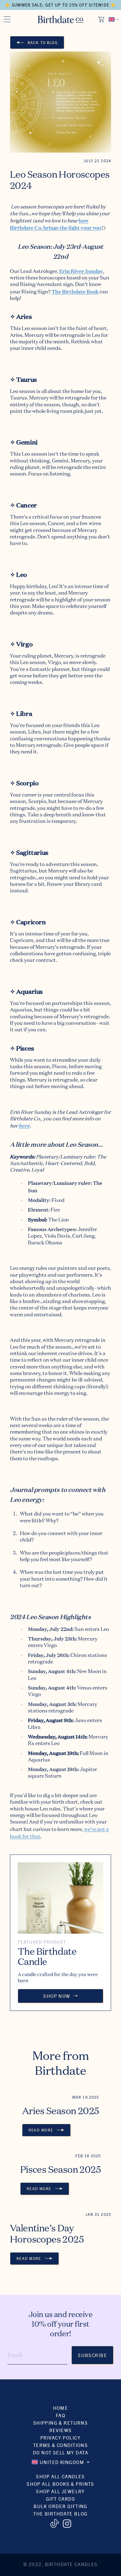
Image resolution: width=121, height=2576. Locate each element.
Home (61, 2408)
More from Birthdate (60, 2063)
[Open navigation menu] (7, 19)
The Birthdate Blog (60, 2513)
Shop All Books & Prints (60, 2484)
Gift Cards (60, 2499)
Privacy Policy (60, 2438)
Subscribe (92, 2355)
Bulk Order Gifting (60, 2506)
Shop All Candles (60, 2476)
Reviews (61, 2430)
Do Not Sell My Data (60, 2452)
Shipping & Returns (61, 2423)
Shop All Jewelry (60, 2491)
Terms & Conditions (61, 2445)
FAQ (60, 2415)
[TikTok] (54, 2524)
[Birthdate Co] (61, 19)
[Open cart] (102, 19)
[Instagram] (67, 2524)
